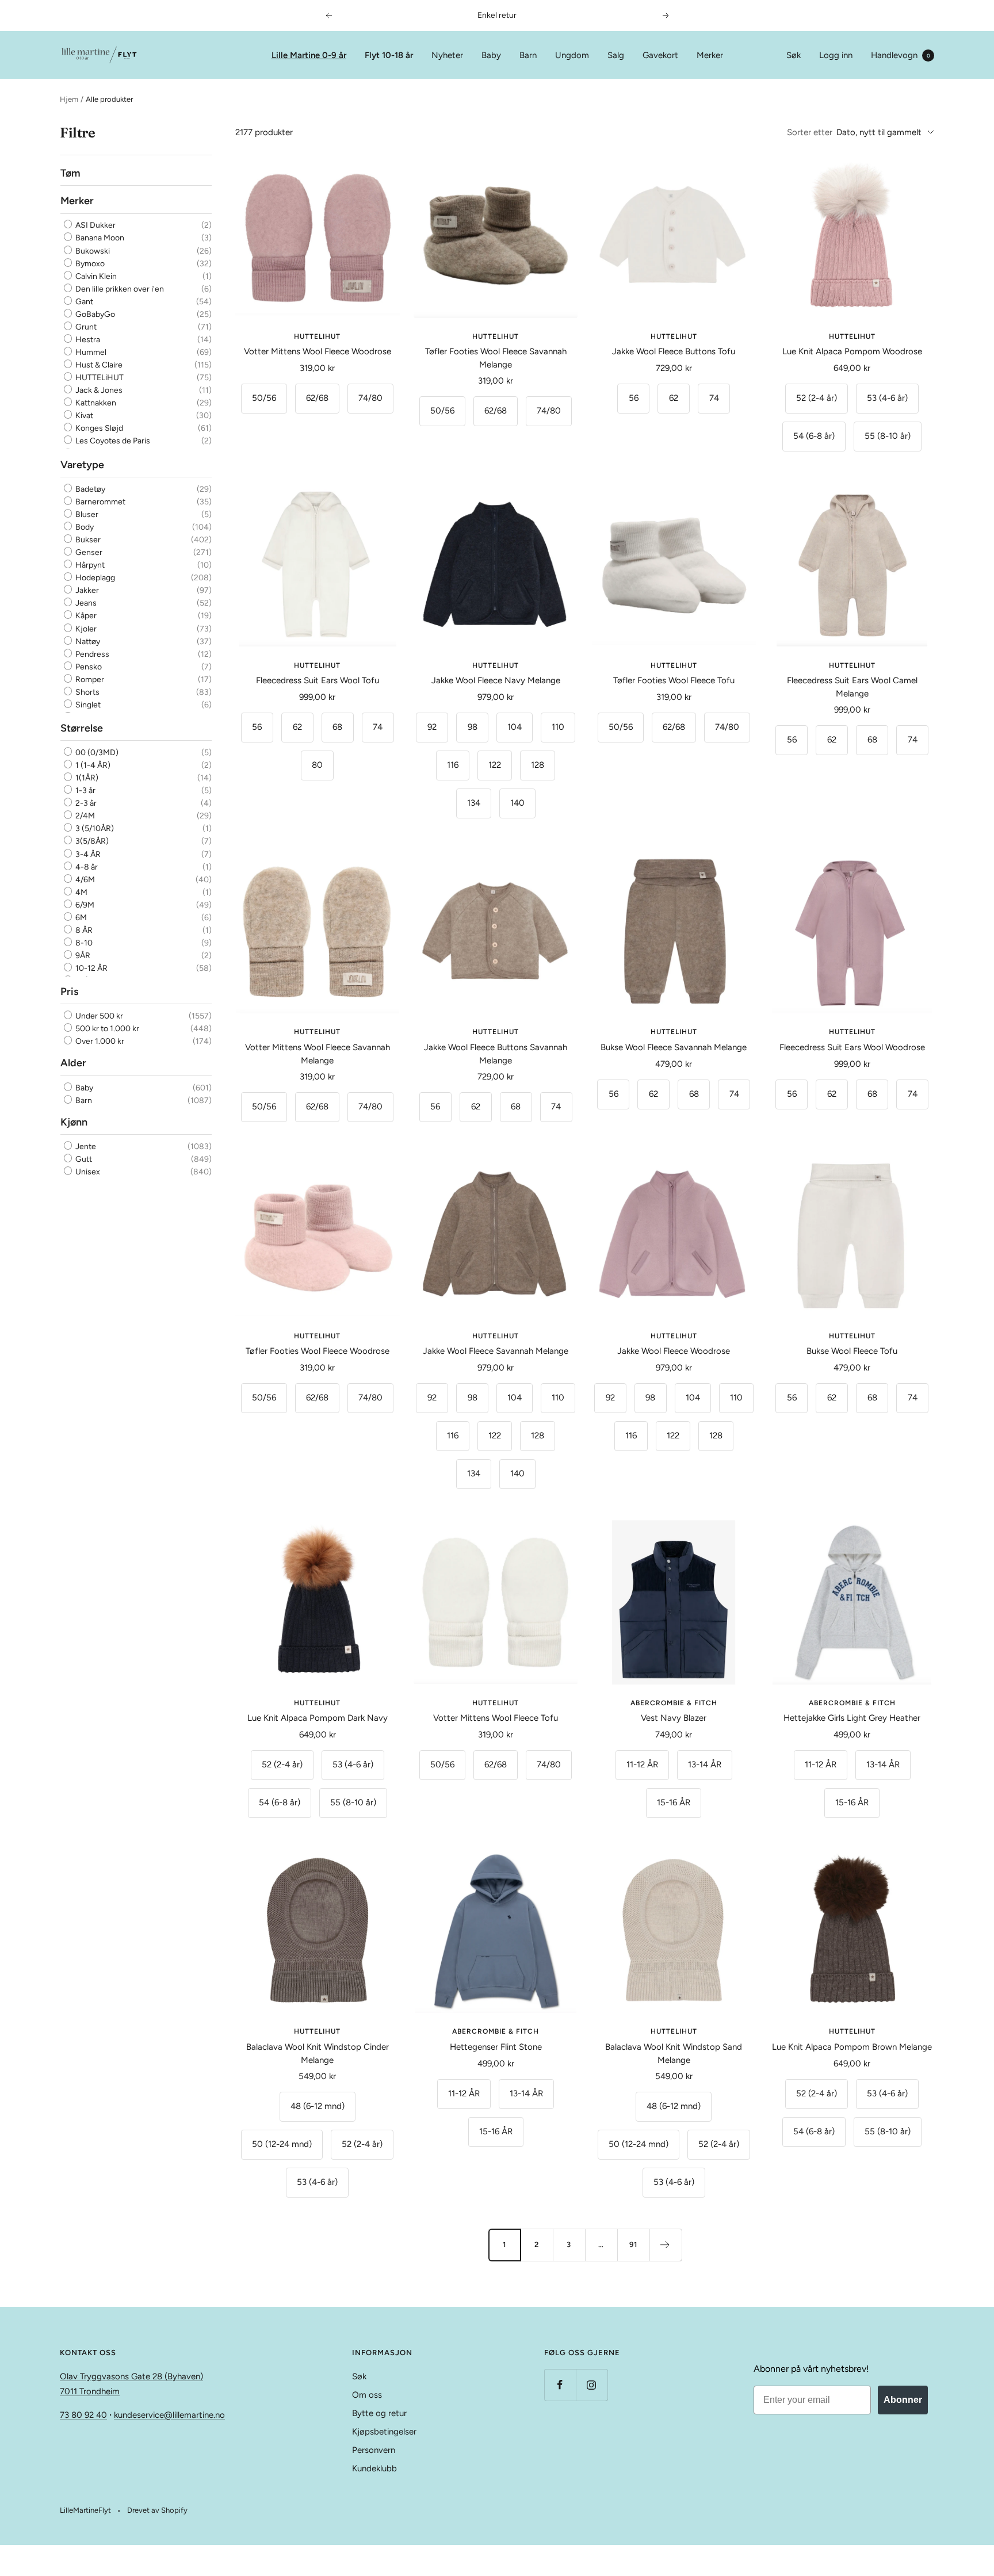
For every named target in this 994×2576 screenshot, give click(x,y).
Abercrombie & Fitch (674, 1703)
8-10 (83, 943)
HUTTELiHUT (99, 378)
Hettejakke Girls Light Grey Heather (852, 1718)
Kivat (83, 416)
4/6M (84, 879)
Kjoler (85, 628)
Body (84, 527)
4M (81, 892)
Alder (73, 1063)
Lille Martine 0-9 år (309, 55)
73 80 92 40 (83, 2415)
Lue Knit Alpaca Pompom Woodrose (852, 351)
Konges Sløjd (98, 428)
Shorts (87, 692)
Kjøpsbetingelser (384, 2432)
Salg (616, 55)
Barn (528, 55)
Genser (88, 552)
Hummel (90, 352)
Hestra (87, 340)
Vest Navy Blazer (674, 1718)
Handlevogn (901, 55)
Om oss (367, 2395)
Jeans (85, 603)
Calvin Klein (95, 276)
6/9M (84, 905)
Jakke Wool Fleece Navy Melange (496, 680)
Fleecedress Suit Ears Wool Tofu (318, 680)
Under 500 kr (98, 1016)
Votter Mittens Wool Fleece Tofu (496, 1718)
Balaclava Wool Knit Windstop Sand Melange (674, 2053)
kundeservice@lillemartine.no (169, 2415)
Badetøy (89, 489)
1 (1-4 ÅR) (92, 765)
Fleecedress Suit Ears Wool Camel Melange (852, 687)
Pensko (88, 667)
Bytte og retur (379, 2413)
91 (633, 2244)
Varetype (82, 464)
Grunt (85, 327)
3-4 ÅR (87, 854)
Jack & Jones (98, 390)
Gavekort (660, 55)
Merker (710, 55)
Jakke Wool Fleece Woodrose (674, 1351)
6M (80, 918)
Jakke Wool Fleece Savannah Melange (496, 1351)
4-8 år (86, 866)
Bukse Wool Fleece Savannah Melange (674, 1047)
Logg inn (836, 55)
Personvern (374, 2450)
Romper (89, 680)
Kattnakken (95, 403)
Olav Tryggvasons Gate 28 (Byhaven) (131, 2376)
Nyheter (447, 55)
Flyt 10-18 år (389, 55)
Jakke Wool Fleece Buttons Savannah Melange (496, 1054)
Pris (69, 992)
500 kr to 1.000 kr (106, 1029)
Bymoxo (89, 264)
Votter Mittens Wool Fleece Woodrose (318, 351)
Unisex (87, 1172)
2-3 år (85, 803)
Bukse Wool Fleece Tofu (852, 1351)
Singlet (87, 705)
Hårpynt (89, 565)
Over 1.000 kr (99, 1041)
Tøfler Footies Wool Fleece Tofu (674, 680)
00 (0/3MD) (96, 753)
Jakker (86, 590)
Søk (794, 55)
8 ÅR (83, 930)
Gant (83, 302)
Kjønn (74, 1122)
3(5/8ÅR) (91, 841)
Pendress (91, 654)
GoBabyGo (94, 314)
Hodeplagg (94, 578)
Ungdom (572, 55)
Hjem (69, 99)
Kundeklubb (374, 2468)
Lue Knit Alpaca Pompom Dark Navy (318, 1718)
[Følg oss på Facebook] (560, 2385)
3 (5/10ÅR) (94, 828)
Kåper (85, 616)
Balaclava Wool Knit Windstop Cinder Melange (318, 2053)
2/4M (84, 816)
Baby (491, 55)
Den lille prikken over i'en (119, 289)
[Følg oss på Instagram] (592, 2385)
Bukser (87, 540)
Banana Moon (99, 238)
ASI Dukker (95, 225)
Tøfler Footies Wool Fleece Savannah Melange (496, 358)
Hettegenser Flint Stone (496, 2047)
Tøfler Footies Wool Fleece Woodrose (318, 1351)
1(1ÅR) (86, 778)
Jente (85, 1147)
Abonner (903, 2400)
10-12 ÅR (91, 968)
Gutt (83, 1159)
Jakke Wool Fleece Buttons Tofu (674, 351)
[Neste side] (666, 2245)
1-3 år (85, 791)
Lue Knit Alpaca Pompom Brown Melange (852, 2047)
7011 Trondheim (90, 2391)
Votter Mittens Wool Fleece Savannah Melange (318, 1054)
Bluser (86, 514)
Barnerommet (100, 502)
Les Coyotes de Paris (112, 441)
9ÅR (82, 956)
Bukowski (92, 251)
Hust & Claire (98, 365)
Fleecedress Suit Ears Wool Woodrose (852, 1047)
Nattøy (87, 641)
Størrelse (82, 728)
